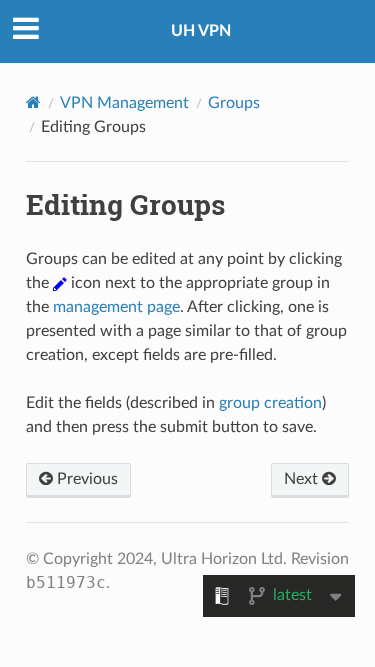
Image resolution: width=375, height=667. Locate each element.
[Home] (33, 102)
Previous (85, 479)
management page (116, 307)
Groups (234, 103)
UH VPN (201, 31)
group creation (270, 403)
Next (303, 479)
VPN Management (124, 103)
